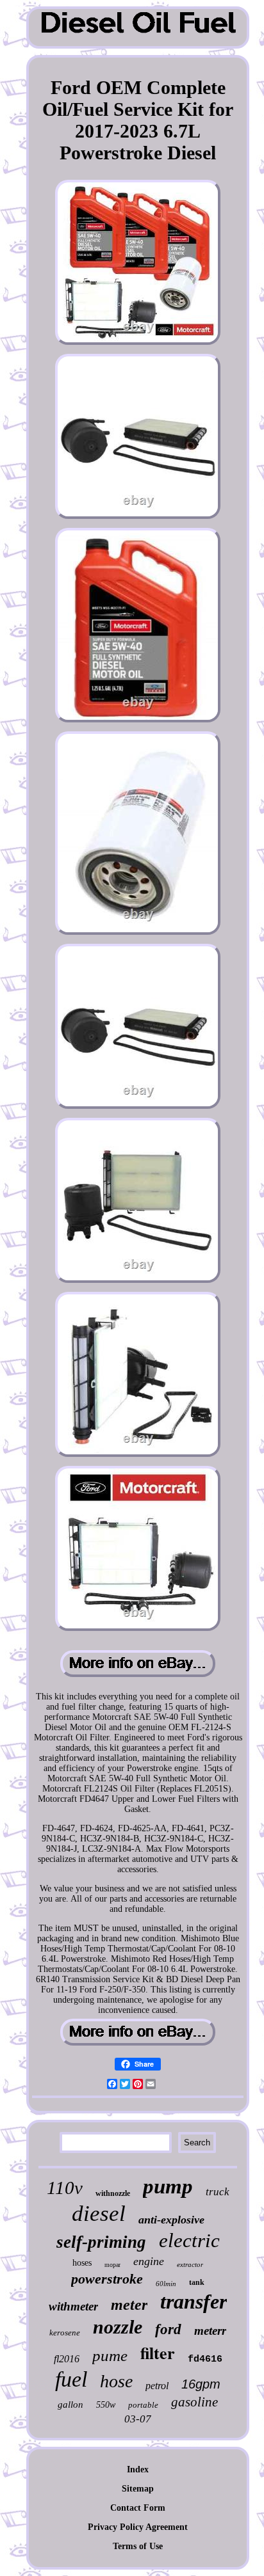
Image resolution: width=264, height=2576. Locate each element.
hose (116, 2381)
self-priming (101, 2242)
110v (65, 2188)
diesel (99, 2214)
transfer (194, 2302)
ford (168, 2329)
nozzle (118, 2327)
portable (143, 2405)
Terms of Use (138, 2546)
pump (168, 2186)
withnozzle (113, 2193)
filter (158, 2353)
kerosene (65, 2333)
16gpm (201, 2384)
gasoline (194, 2402)
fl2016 (67, 2359)
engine (149, 2261)
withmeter (73, 2306)
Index (138, 2469)
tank (197, 2282)
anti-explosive (171, 2220)
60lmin (166, 2284)
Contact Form (138, 2508)
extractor (190, 2264)
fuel (71, 2379)
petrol (157, 2386)
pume (110, 2356)
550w (106, 2405)
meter (129, 2305)
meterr (210, 2331)
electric (189, 2240)
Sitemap (138, 2489)
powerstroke (107, 2279)
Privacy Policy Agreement (138, 2527)
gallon (70, 2405)
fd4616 (205, 2359)
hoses (82, 2263)
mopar (112, 2265)
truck (218, 2192)
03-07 (138, 2419)
